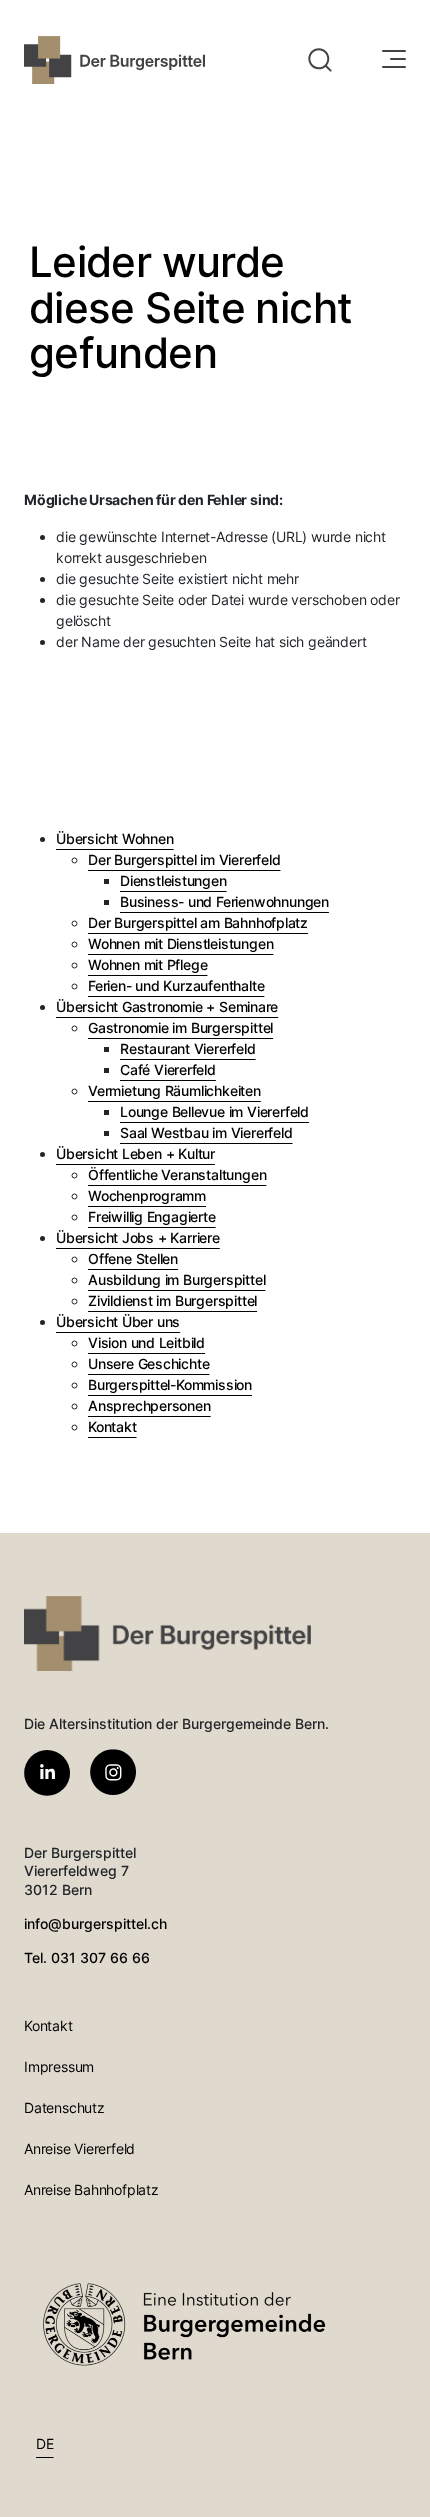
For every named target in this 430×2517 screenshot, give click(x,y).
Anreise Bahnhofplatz (91, 2189)
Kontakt (48, 2025)
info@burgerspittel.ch (95, 1923)
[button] (320, 60)
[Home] (114, 59)
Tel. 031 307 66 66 (87, 1957)
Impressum (59, 2066)
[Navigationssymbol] (392, 60)
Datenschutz (64, 2107)
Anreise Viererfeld (79, 2148)
